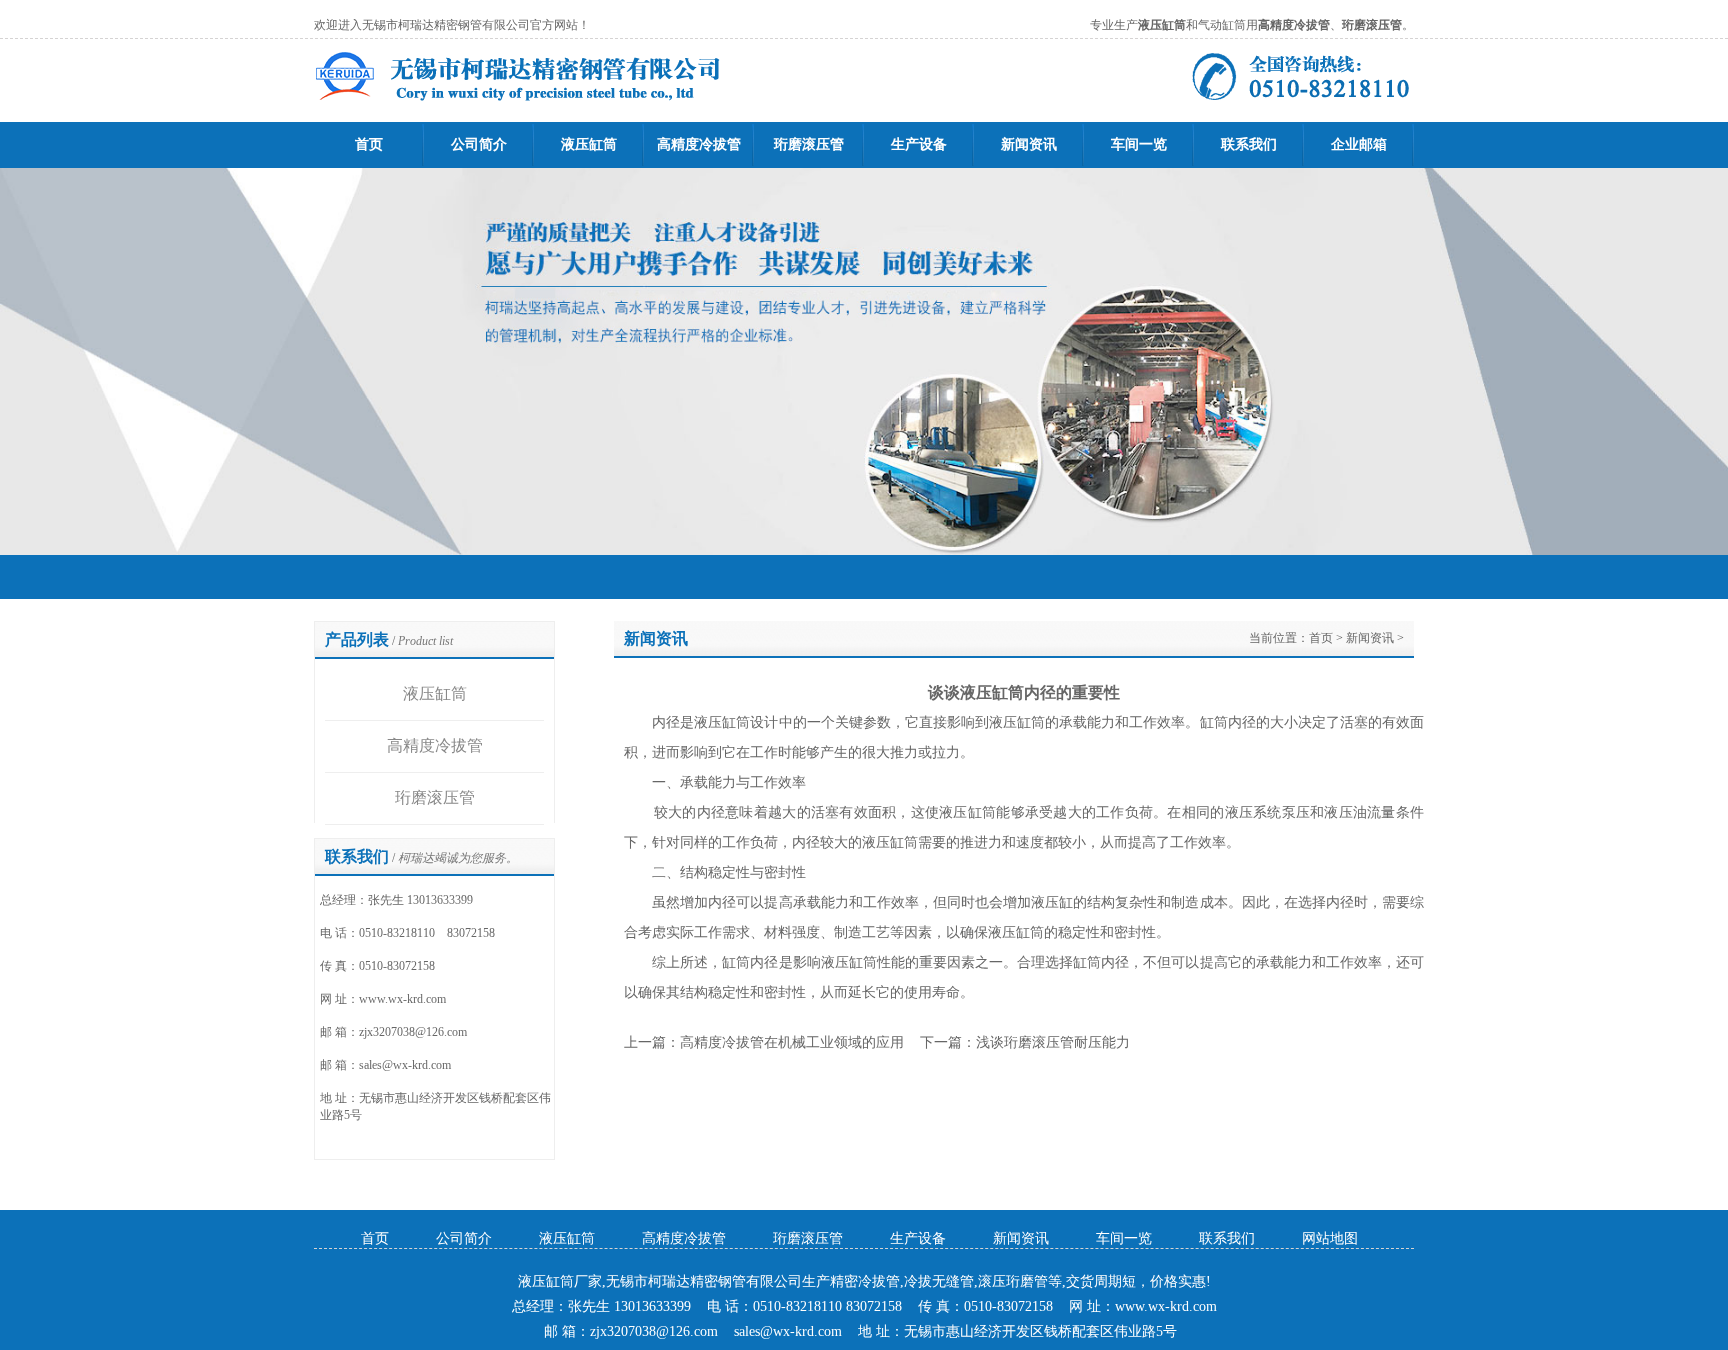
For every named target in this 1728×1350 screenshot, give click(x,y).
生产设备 (919, 144)
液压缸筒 (589, 144)
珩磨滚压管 (809, 144)
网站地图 (1330, 1238)
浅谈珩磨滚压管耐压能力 (1053, 1042)
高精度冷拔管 (699, 144)
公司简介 (479, 144)
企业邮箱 (1359, 144)
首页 (369, 144)
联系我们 (1249, 144)
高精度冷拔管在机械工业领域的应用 (792, 1042)
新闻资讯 (1029, 144)
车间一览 (1139, 144)
